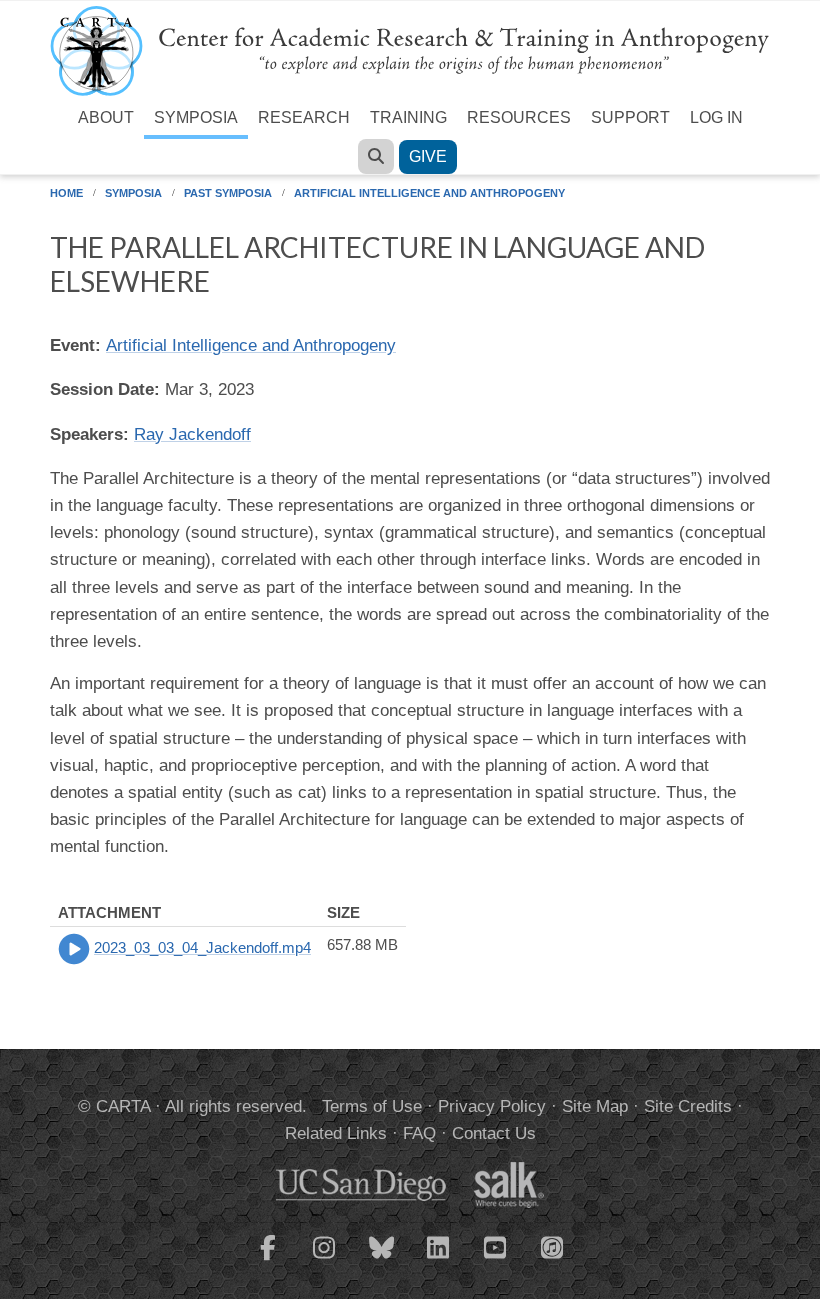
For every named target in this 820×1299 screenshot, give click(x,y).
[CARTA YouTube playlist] (496, 1260)
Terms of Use (372, 1106)
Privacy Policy (492, 1106)
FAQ (419, 1133)
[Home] (410, 49)
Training (408, 117)
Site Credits (688, 1106)
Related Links (336, 1133)
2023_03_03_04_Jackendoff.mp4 (202, 947)
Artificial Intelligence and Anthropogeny (429, 193)
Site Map (595, 1106)
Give (428, 156)
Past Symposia (228, 193)
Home (66, 193)
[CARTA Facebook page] (268, 1260)
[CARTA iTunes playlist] (553, 1246)
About (106, 117)
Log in (716, 117)
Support (630, 117)
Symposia (196, 117)
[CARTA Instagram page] (325, 1260)
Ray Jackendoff (192, 434)
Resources (519, 117)
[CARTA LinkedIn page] (439, 1260)
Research (304, 117)
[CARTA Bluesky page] (382, 1260)
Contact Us (494, 1133)
